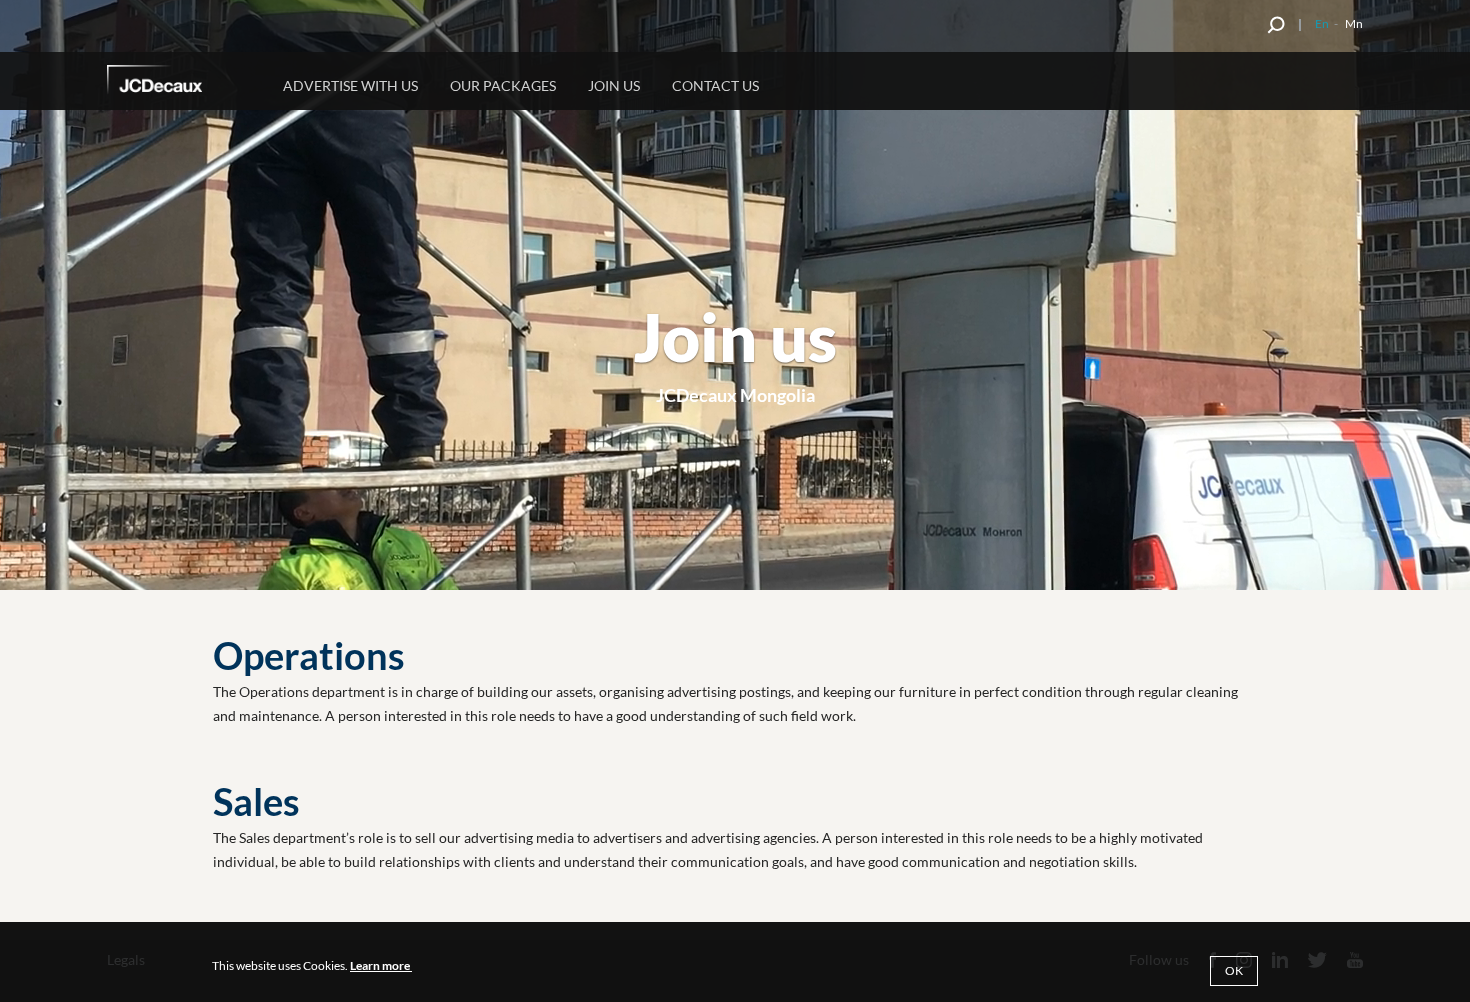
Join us (614, 85)
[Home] (182, 83)
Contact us (715, 85)
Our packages (503, 85)
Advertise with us (350, 85)
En (1322, 23)
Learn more (381, 965)
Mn (1354, 23)
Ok (1234, 970)
